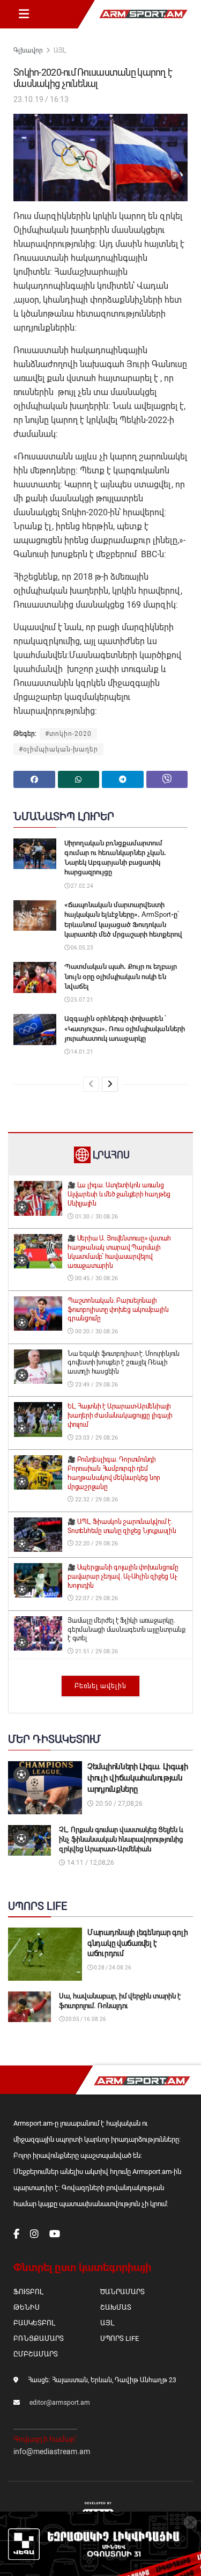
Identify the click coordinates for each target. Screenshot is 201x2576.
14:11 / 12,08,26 (90, 1863)
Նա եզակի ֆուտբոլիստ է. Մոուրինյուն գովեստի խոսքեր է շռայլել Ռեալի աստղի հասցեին (124, 1363)
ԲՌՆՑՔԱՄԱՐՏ (39, 2338)
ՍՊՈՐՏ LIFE (120, 2338)
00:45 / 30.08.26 (96, 1278)
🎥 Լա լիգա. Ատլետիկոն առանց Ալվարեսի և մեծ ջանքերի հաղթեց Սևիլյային (119, 1194)
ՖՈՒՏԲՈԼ (28, 2292)
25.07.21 (81, 1000)
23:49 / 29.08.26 (96, 1385)
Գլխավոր (28, 50)
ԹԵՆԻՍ (27, 2307)
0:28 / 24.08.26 (112, 1968)
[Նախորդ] (91, 1084)
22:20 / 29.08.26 (96, 1544)
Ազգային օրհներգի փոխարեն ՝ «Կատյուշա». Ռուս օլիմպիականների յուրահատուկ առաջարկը (125, 1028)
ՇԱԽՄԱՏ (116, 2307)
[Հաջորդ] (110, 1084)
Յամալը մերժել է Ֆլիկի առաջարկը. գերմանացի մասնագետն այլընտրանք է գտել (126, 1630)
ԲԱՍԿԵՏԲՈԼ (34, 2323)
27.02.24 (81, 886)
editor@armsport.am (60, 2403)
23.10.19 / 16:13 (41, 99)
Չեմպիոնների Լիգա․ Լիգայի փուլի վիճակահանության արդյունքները (138, 1778)
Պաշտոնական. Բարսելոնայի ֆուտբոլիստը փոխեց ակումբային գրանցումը (118, 1310)
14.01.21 (81, 1052)
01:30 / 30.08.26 (96, 1217)
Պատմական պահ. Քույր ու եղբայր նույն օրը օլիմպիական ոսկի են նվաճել (121, 976)
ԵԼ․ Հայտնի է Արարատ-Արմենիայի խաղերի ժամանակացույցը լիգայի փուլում (120, 1415)
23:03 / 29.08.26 (96, 1438)
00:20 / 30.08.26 (96, 1331)
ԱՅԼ (60, 50)
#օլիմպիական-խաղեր (58, 749)
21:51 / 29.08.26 (96, 1651)
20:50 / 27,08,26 (118, 1804)
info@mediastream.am (52, 2451)
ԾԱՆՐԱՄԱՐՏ (122, 2292)
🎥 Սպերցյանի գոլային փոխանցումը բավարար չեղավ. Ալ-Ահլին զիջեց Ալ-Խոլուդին (123, 1577)
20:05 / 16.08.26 (85, 2019)
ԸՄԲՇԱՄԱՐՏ (36, 2354)
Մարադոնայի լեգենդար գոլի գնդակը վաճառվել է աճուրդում (137, 1943)
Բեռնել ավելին (100, 1686)
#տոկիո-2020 (68, 734)
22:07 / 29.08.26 (96, 1598)
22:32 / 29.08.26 (96, 1499)
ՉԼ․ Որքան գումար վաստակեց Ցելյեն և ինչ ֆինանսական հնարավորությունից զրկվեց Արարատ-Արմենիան (121, 1839)
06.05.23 (81, 948)
